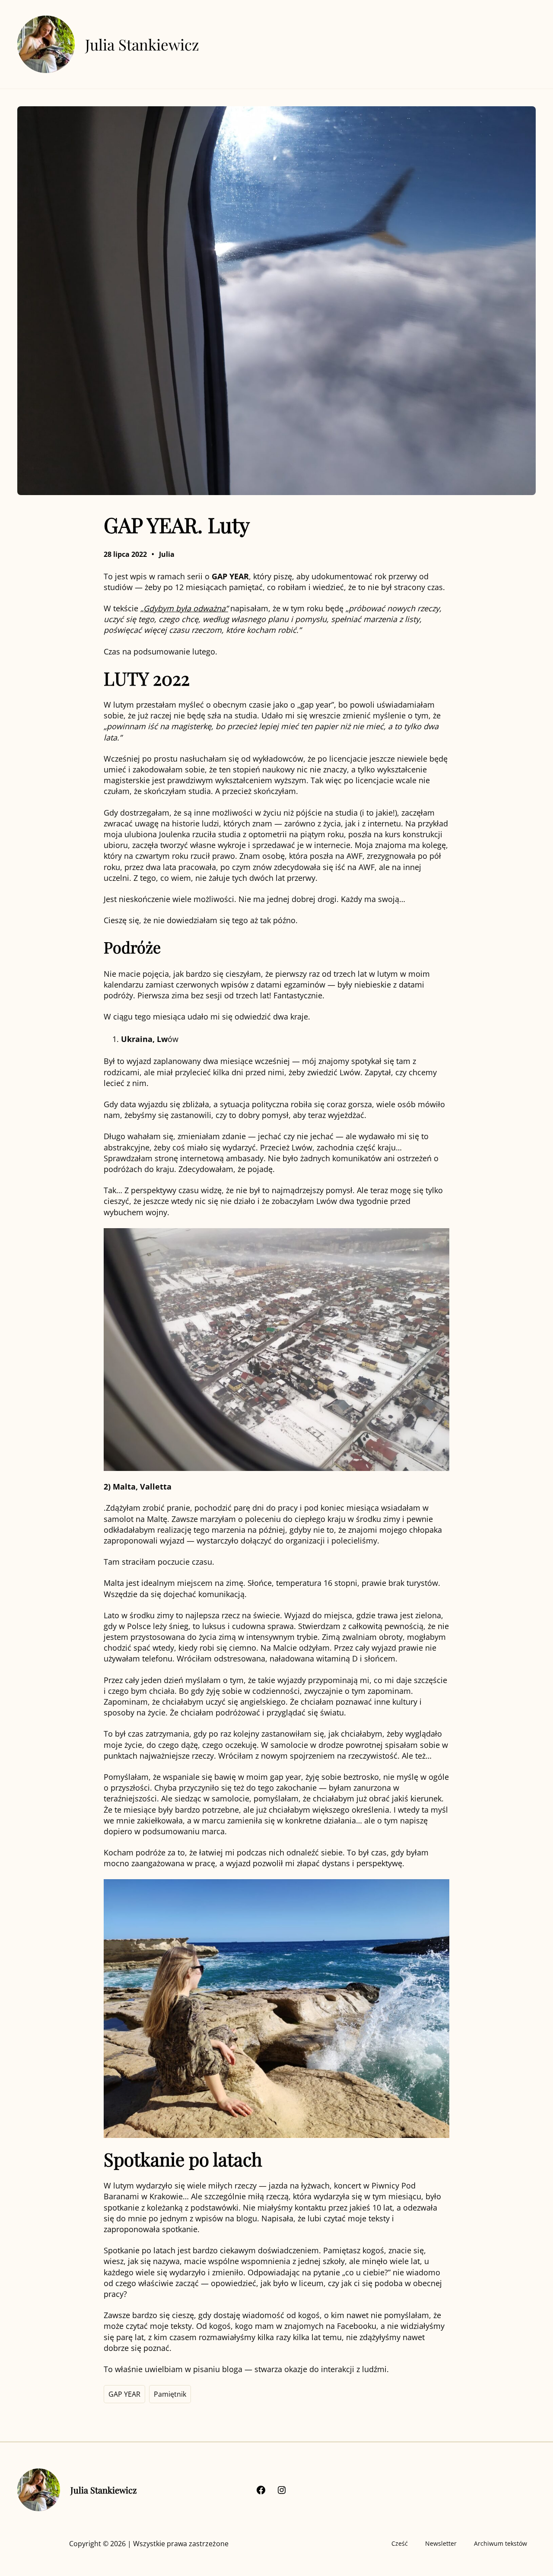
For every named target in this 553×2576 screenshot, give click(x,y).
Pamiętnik (170, 2394)
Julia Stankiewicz (142, 44)
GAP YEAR (124, 2394)
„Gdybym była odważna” (184, 608)
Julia (167, 554)
